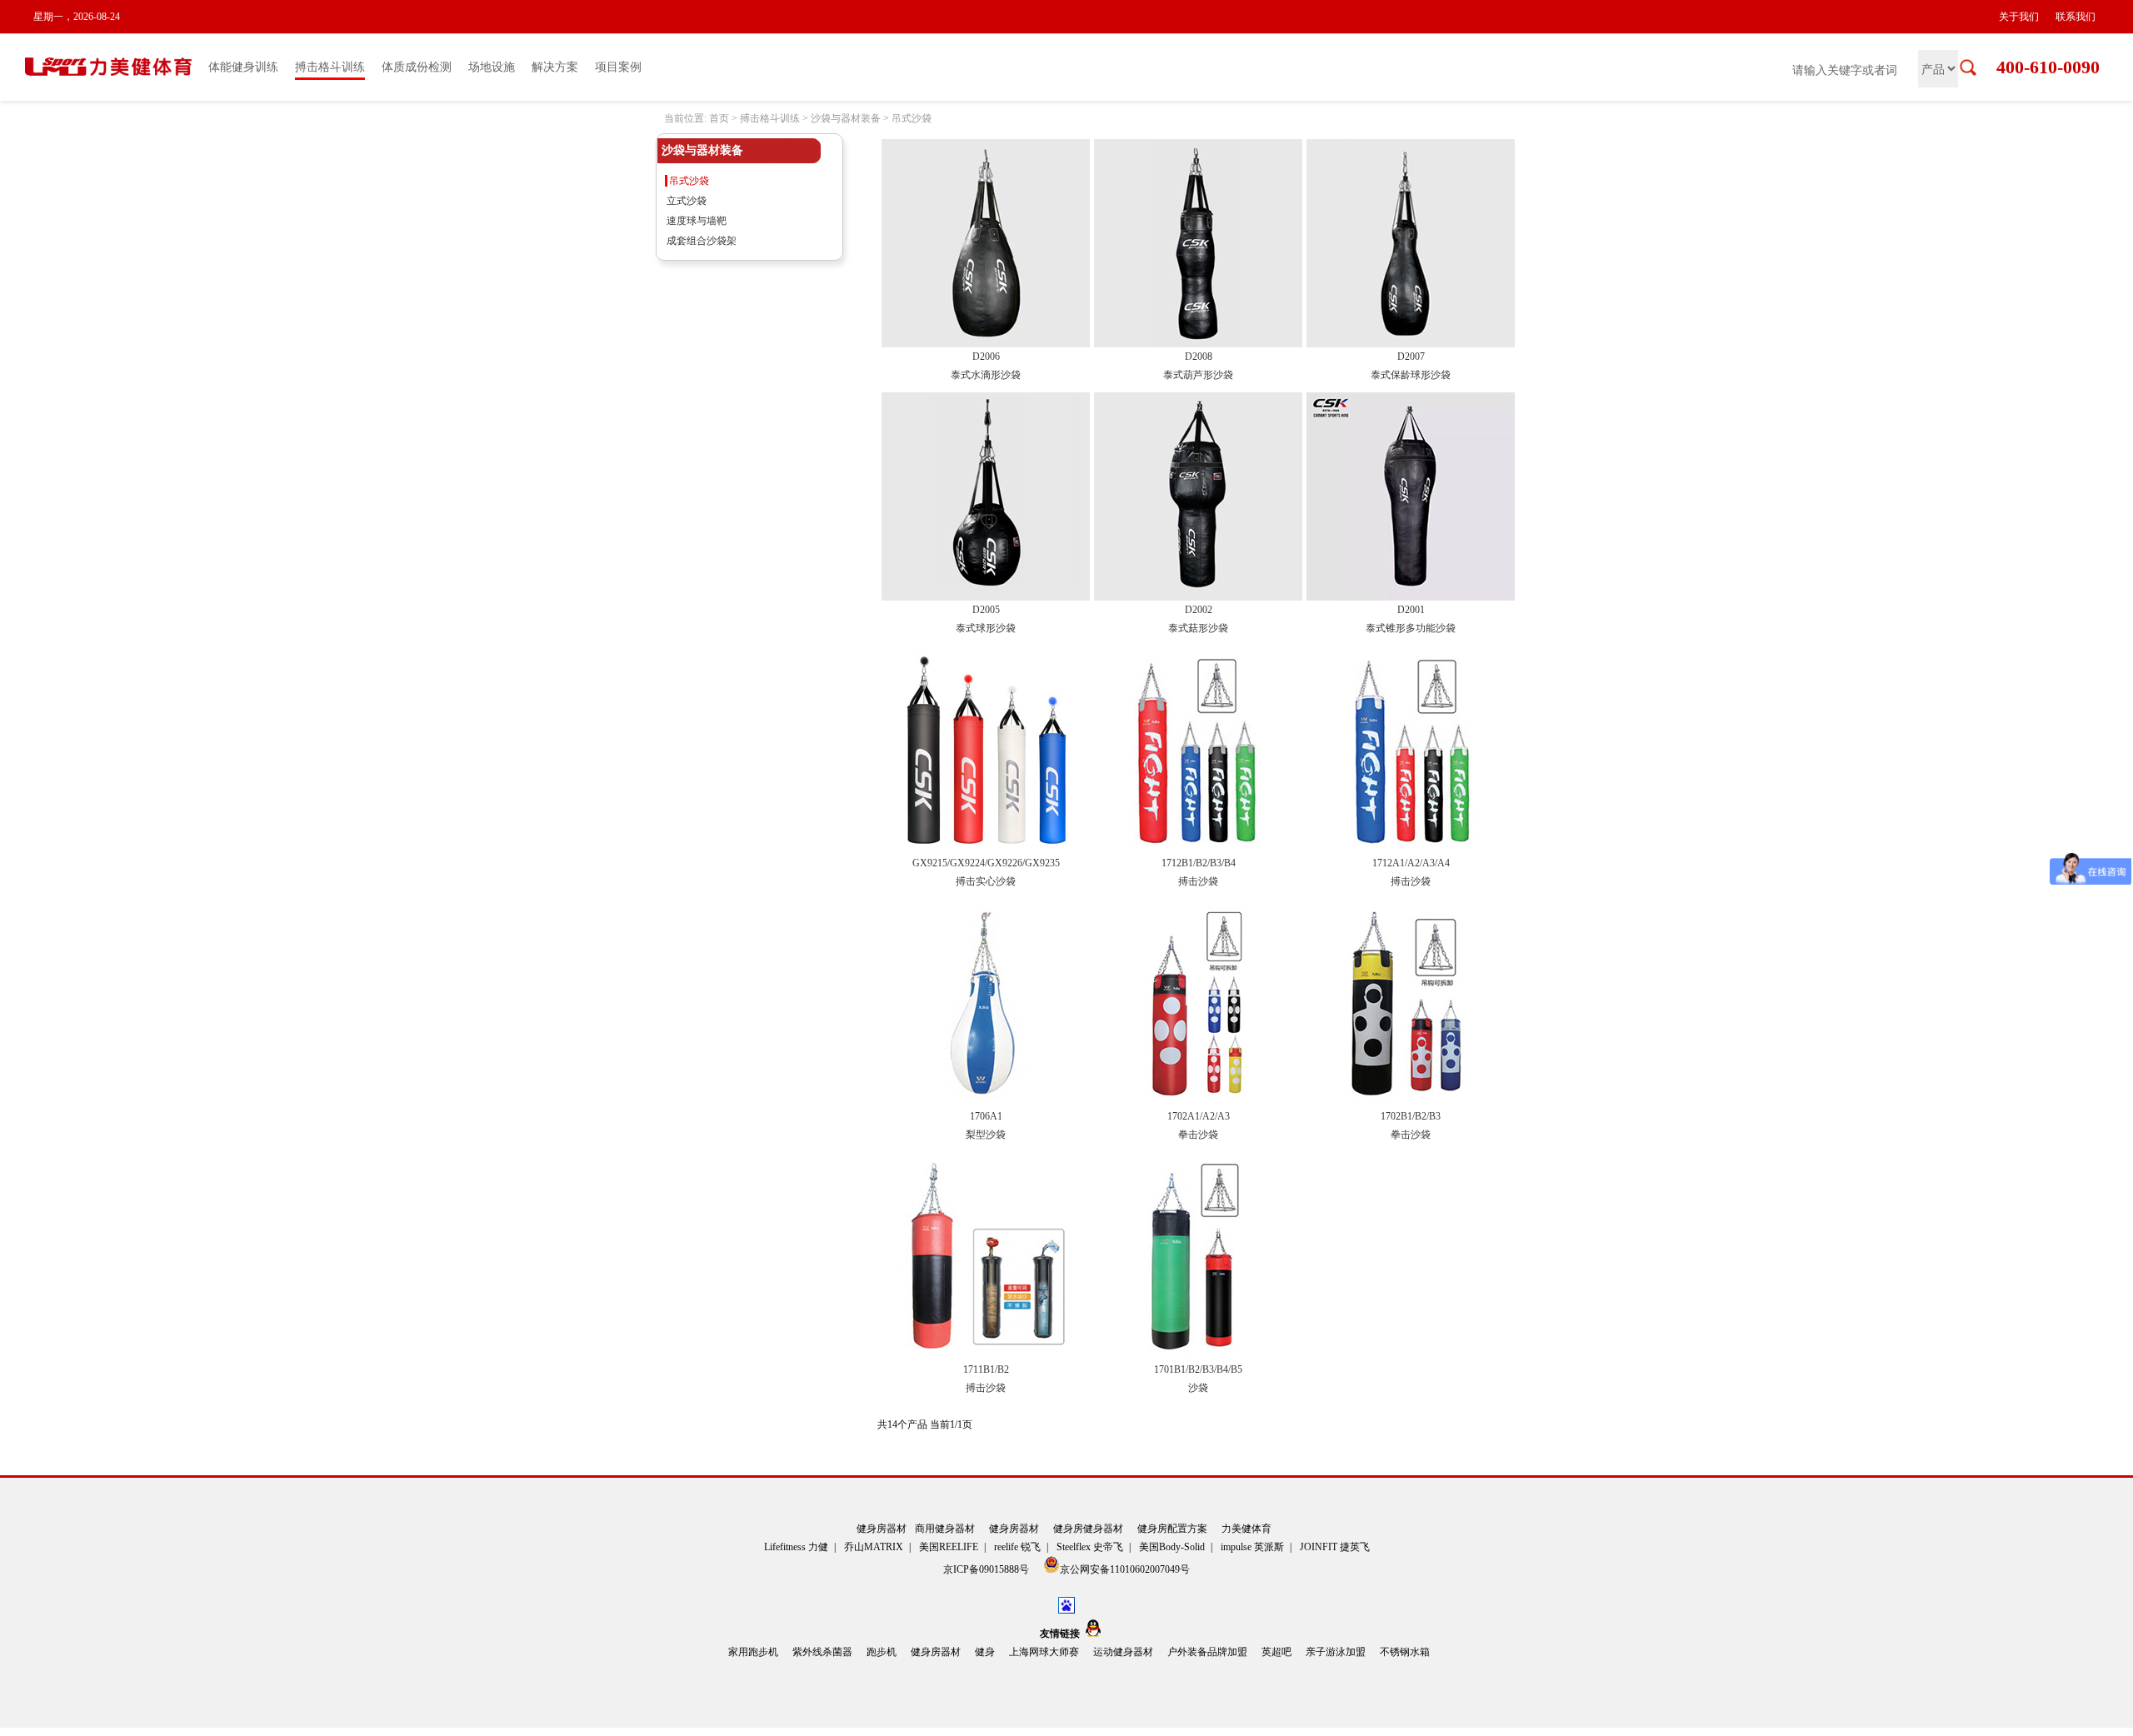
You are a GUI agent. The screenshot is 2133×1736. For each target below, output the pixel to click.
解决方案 (555, 67)
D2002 (1199, 610)
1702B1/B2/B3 (1411, 1116)
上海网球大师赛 (1044, 1652)
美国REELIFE (949, 1547)
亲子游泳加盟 (1336, 1652)
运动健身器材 (1123, 1652)
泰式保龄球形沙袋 (1411, 375)
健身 (985, 1652)
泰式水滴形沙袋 (986, 375)
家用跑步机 (753, 1652)
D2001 (1411, 610)
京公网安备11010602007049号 (1125, 1569)
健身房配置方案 (1172, 1529)
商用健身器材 (945, 1529)
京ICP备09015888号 (987, 1569)
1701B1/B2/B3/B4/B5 (1198, 1369)
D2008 (1199, 357)
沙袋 (1198, 1388)
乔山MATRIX (874, 1547)
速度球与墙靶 (697, 221)
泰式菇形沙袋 (1198, 628)
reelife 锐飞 (1017, 1547)
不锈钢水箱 (1405, 1652)
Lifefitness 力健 (796, 1547)
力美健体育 (1246, 1529)
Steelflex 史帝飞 (1090, 1547)
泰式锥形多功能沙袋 (1411, 628)
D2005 (986, 610)
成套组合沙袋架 (702, 241)
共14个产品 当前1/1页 (925, 1424)
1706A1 (986, 1116)
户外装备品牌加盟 (1207, 1652)
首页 (719, 118)
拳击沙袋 (1198, 1135)
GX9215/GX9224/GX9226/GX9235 (986, 863)
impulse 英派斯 (1252, 1547)
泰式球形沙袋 (986, 628)
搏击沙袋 (1198, 881)
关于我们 (2019, 17)
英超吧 (1276, 1652)
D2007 (1411, 357)
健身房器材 (882, 1529)
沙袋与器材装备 (846, 118)
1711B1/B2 (986, 1369)
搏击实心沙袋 (986, 881)
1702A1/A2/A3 (1199, 1116)
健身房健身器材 (1088, 1529)
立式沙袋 (687, 201)
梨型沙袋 (986, 1135)
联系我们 (2076, 17)
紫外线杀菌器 (822, 1652)
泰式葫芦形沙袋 (1198, 375)
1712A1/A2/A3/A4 (1411, 863)
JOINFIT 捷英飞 (1335, 1547)
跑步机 (882, 1652)
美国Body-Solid (1172, 1547)
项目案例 (618, 67)
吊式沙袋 (912, 118)
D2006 (986, 357)
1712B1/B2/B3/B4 (1199, 863)
